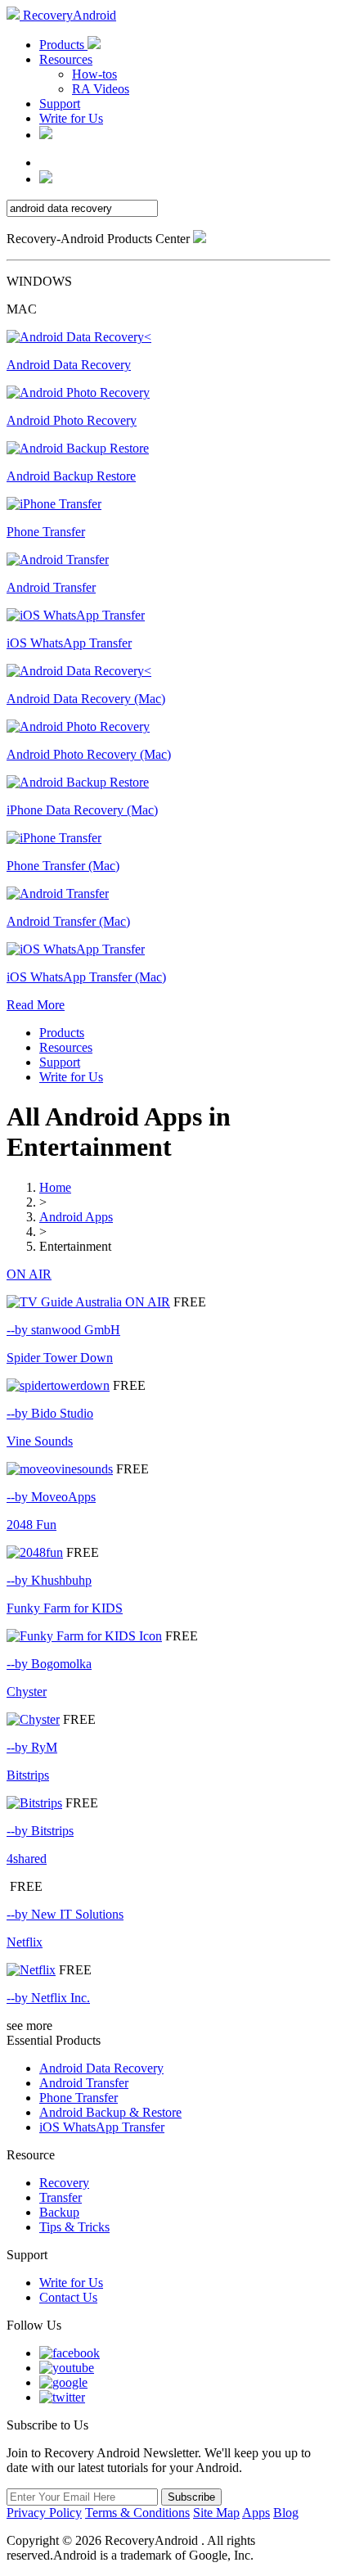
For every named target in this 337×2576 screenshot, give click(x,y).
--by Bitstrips (40, 1831)
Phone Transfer (79, 2098)
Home (55, 1187)
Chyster (27, 1692)
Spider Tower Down (60, 1358)
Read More (36, 1005)
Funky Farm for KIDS (65, 1608)
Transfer (61, 2197)
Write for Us (71, 118)
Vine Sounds (40, 1441)
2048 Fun (31, 1525)
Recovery (64, 2183)
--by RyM (32, 1747)
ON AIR (29, 1274)
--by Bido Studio (50, 1413)
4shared (27, 1859)
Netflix (25, 1942)
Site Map (216, 2513)
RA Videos (101, 89)
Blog (286, 2513)
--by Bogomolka (49, 1664)
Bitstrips (28, 1775)
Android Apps (76, 1217)
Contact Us (68, 2297)
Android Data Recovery (101, 2068)
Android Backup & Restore (110, 2112)
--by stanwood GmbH (63, 1330)
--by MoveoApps (51, 1497)
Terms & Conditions (137, 2513)
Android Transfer (84, 2083)
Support (60, 104)
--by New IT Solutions (65, 1914)
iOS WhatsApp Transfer (102, 2127)
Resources (66, 59)
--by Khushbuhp (49, 1580)
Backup (59, 2212)
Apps (256, 2513)
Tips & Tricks (74, 2227)
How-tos (94, 74)
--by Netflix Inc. (48, 1998)
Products (63, 45)
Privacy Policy (44, 2513)
